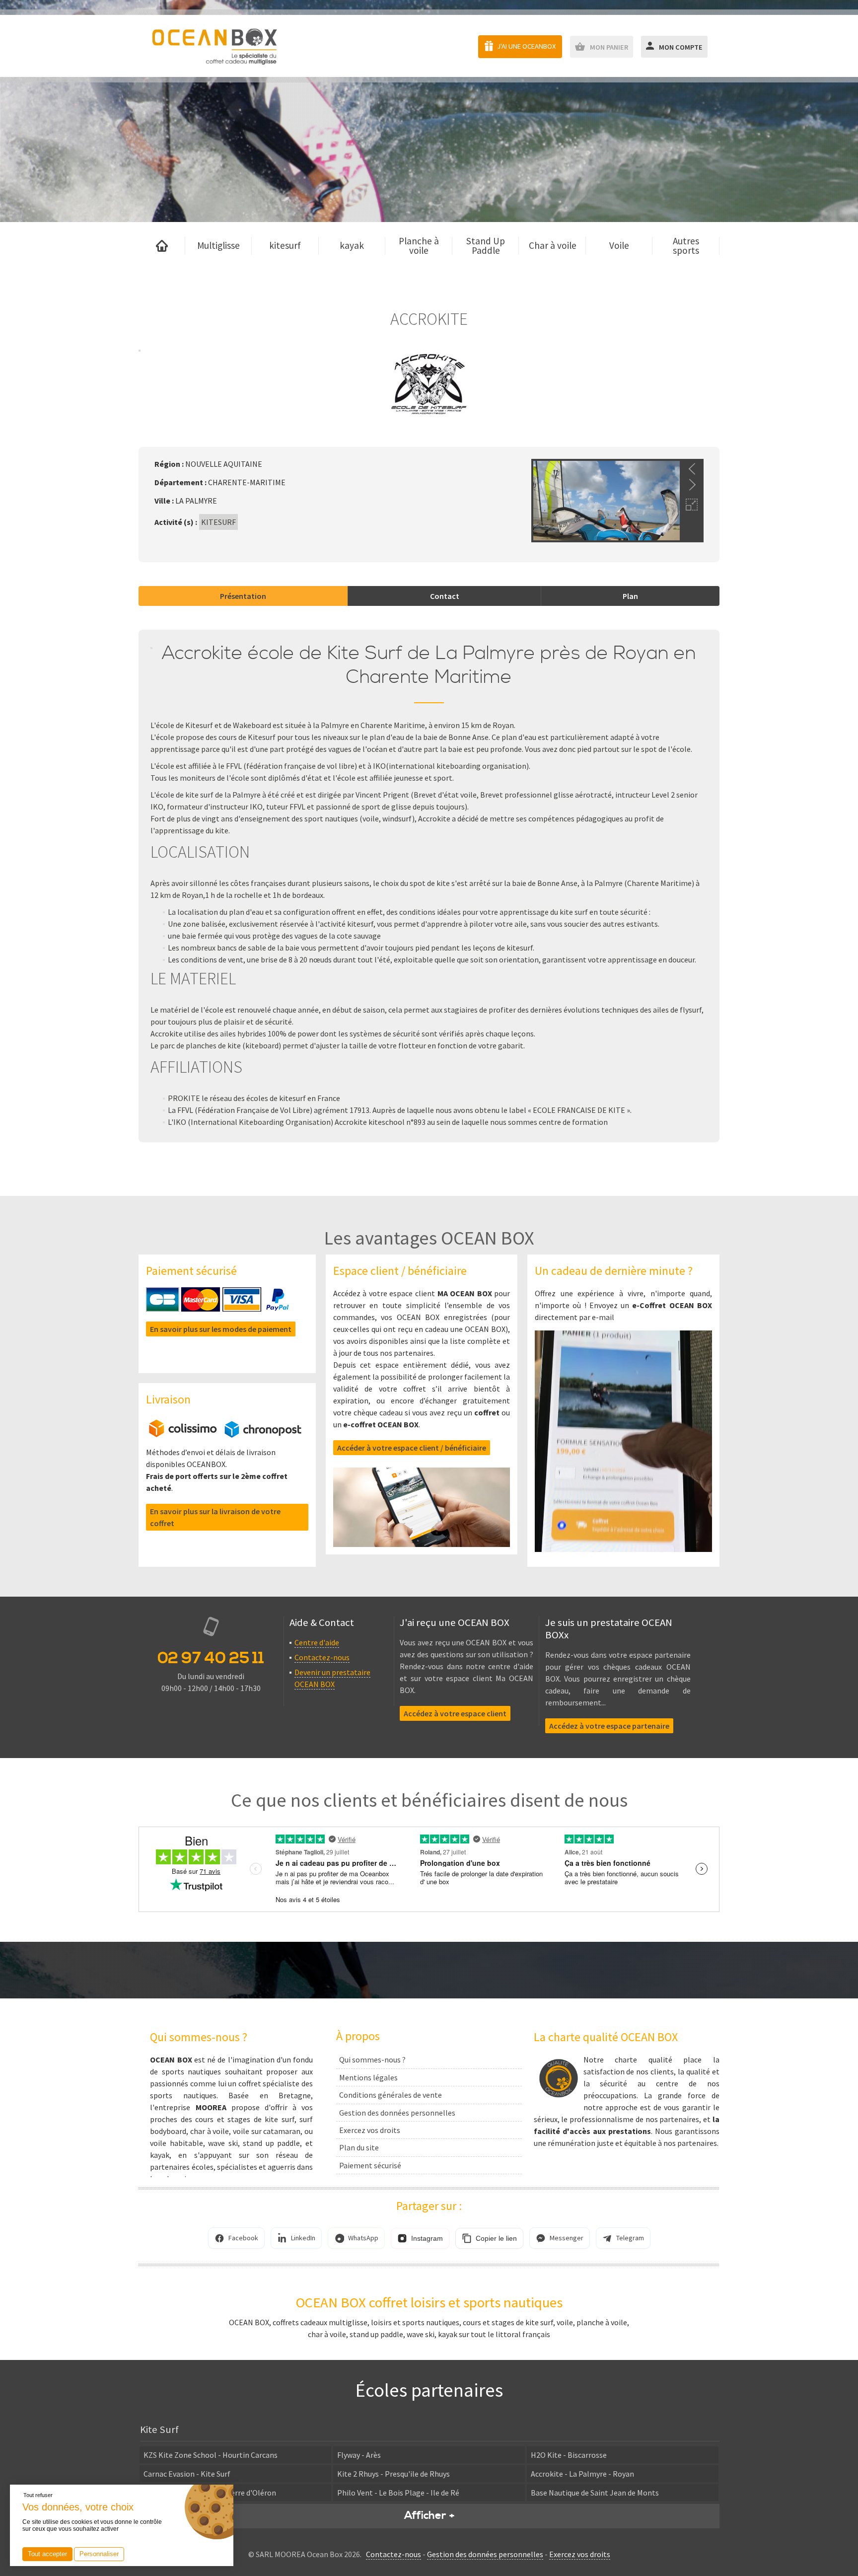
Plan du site (359, 2147)
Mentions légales (368, 2077)
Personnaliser (99, 2554)
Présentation (243, 596)
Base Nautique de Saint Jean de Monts (595, 2493)
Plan (630, 596)
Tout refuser (38, 2495)
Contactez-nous (322, 1657)
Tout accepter (47, 2554)
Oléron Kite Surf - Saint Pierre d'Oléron (210, 2493)
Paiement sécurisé (370, 2165)
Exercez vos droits (370, 2130)
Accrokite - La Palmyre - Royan (582, 2474)
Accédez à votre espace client (455, 1713)
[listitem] (236, 2238)
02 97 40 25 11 (211, 1658)
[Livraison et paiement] (225, 1435)
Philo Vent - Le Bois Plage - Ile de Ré (398, 2493)
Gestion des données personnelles (397, 2113)
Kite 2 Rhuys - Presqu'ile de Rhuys (393, 2474)
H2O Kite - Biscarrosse (569, 2455)
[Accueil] (162, 246)
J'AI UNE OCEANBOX (526, 46)
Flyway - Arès (359, 2455)
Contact (445, 596)
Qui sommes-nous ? (372, 2060)
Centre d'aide (317, 1642)
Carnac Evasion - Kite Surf (187, 2474)
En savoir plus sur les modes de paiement (221, 1329)
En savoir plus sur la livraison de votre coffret (215, 1517)
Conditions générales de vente (391, 2095)
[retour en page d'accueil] (214, 46)
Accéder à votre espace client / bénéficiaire (412, 1448)
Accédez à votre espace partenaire (609, 1726)
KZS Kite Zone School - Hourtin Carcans (211, 2455)
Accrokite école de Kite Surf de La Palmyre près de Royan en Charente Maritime (429, 665)
